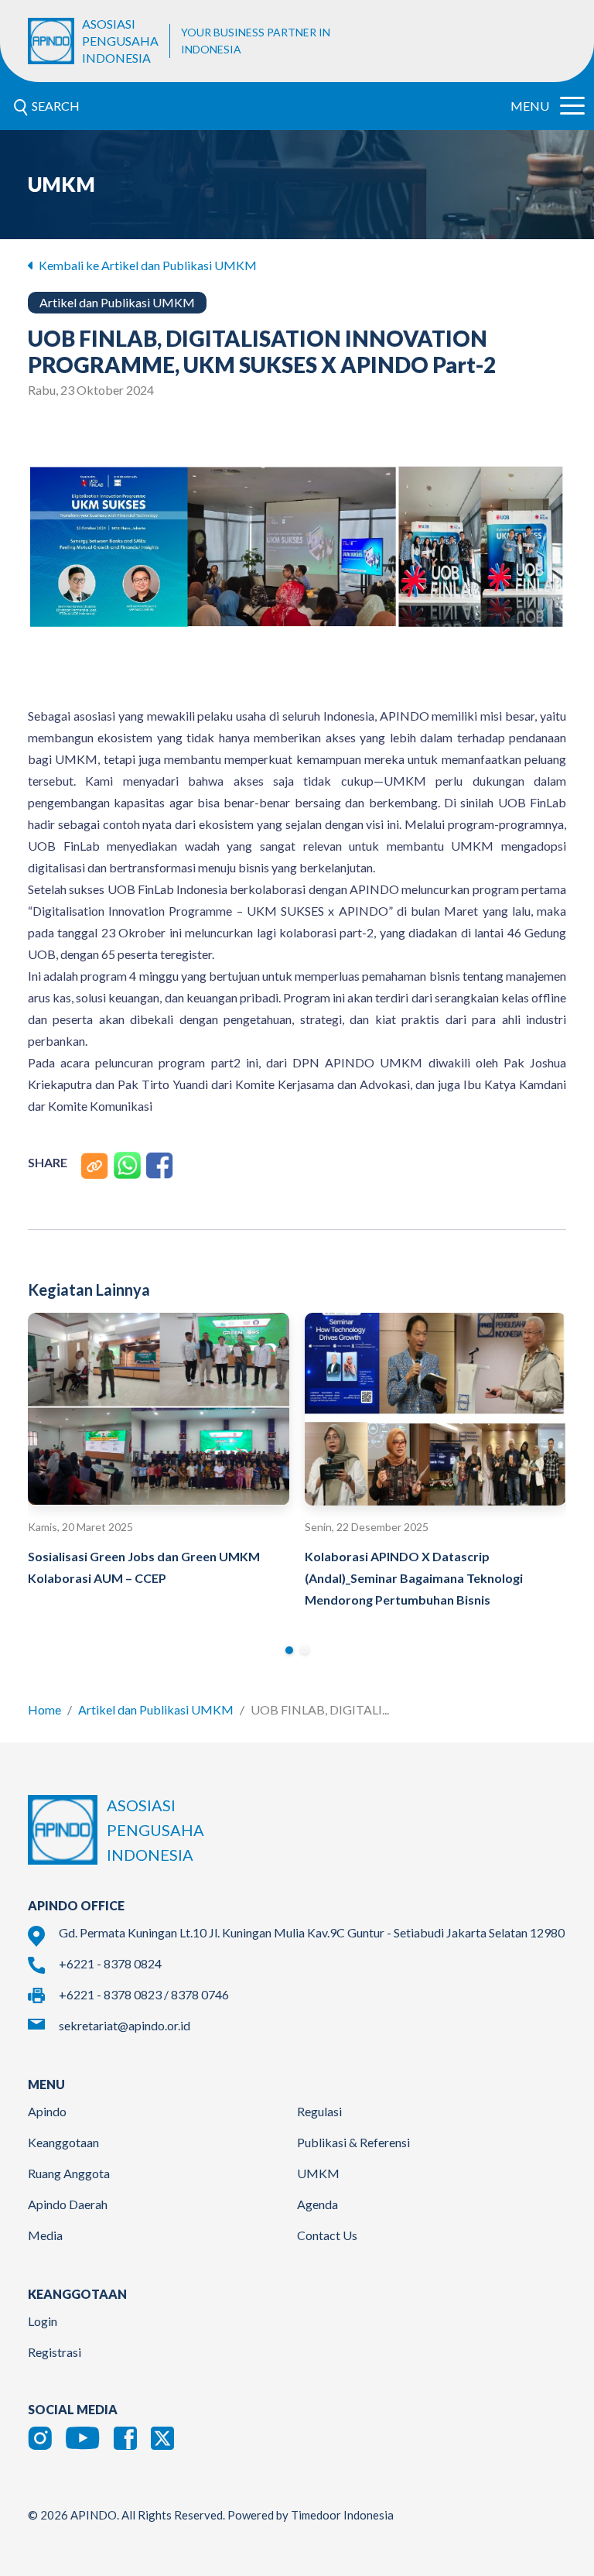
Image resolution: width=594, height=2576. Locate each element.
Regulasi (319, 2111)
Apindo (47, 2111)
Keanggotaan (63, 2142)
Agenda (317, 2204)
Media (45, 2235)
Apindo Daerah (68, 2204)
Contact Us (327, 2235)
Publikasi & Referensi (353, 2142)
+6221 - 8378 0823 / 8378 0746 (144, 1994)
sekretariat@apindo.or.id (125, 2025)
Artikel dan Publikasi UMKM (156, 1709)
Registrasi (55, 2352)
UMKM (318, 2173)
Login (43, 2321)
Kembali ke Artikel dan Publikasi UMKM (147, 265)
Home (44, 1709)
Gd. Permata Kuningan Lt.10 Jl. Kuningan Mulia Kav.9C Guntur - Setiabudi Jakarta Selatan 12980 (312, 1932)
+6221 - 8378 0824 (110, 1963)
